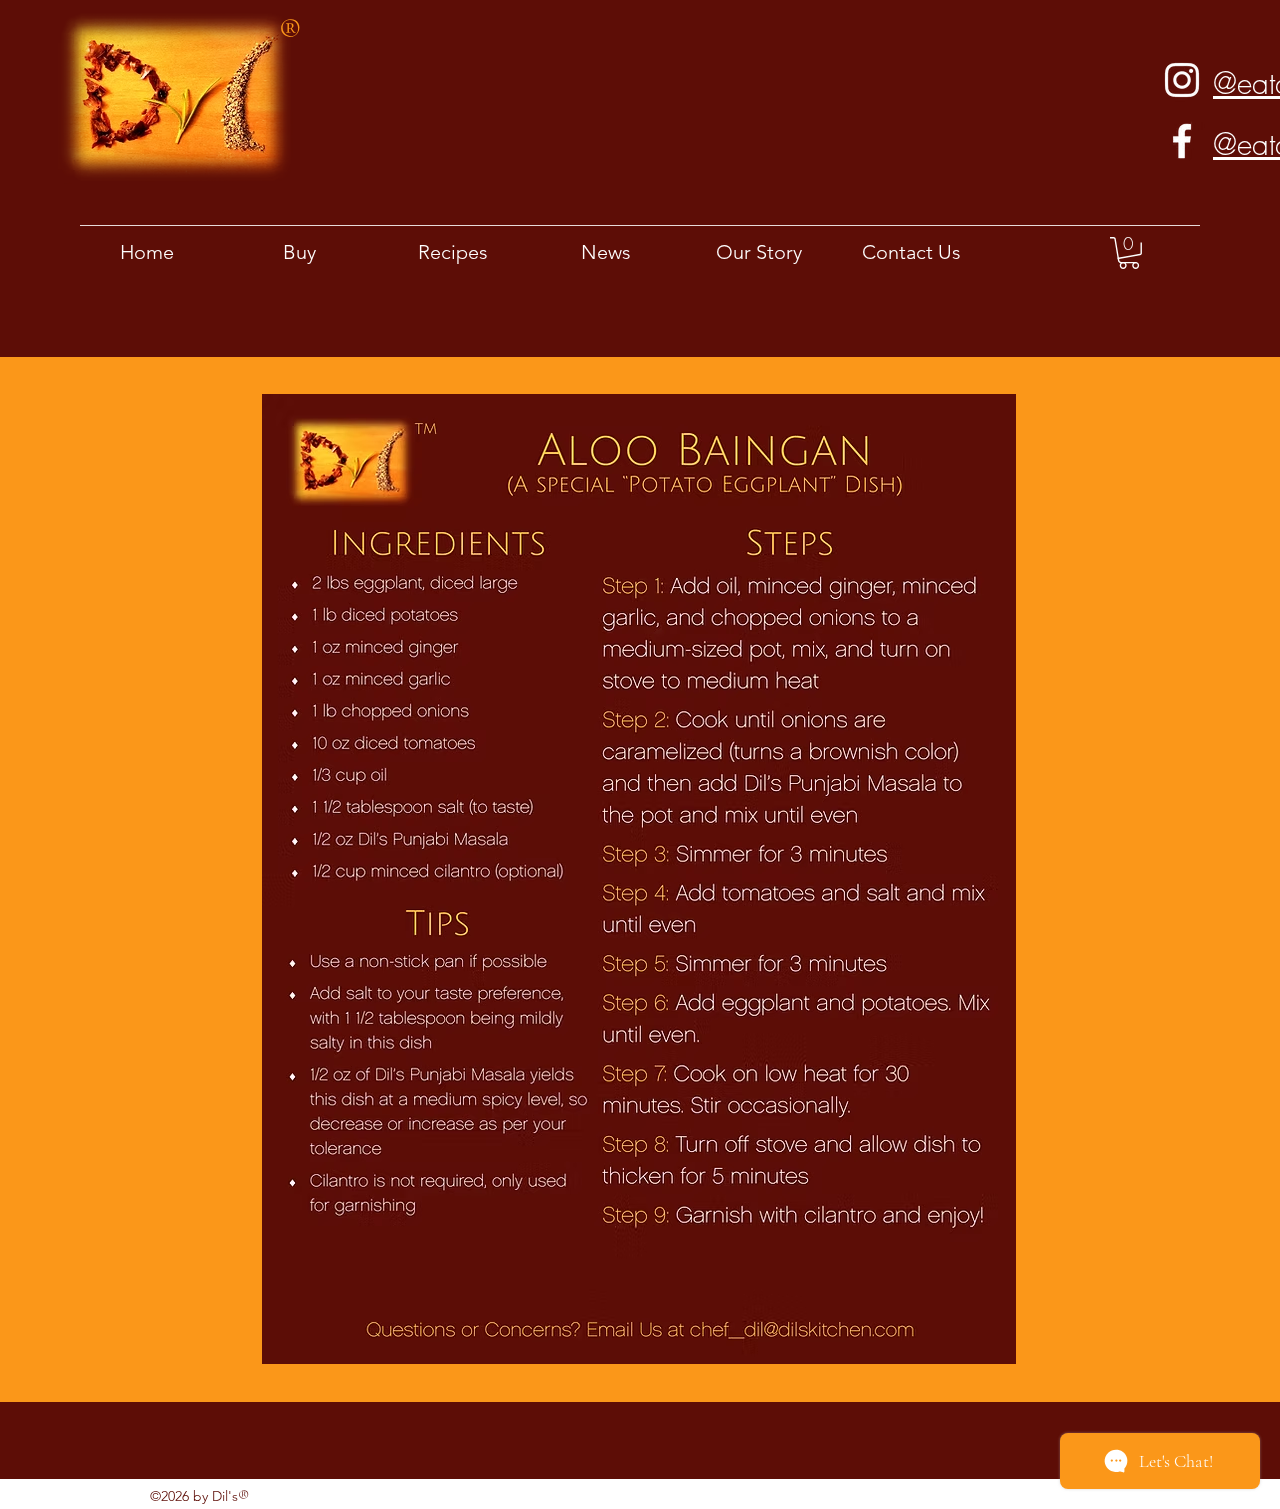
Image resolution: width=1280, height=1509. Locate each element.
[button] (1129, 253)
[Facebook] (1182, 141)
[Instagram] (1182, 80)
